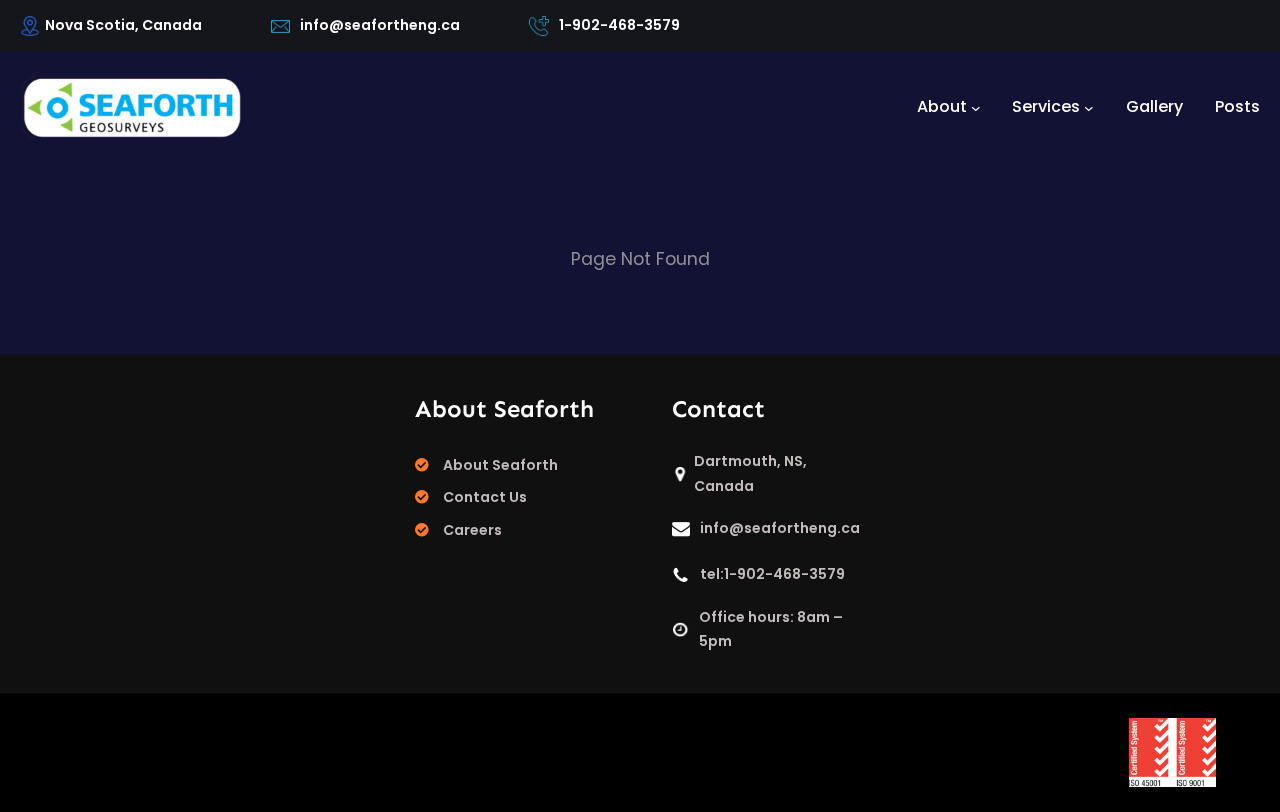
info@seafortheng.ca (380, 25)
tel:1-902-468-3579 (772, 574)
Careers (472, 530)
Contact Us (485, 497)
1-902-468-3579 (619, 25)
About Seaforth (500, 465)
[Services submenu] (1089, 107)
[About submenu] (976, 107)
